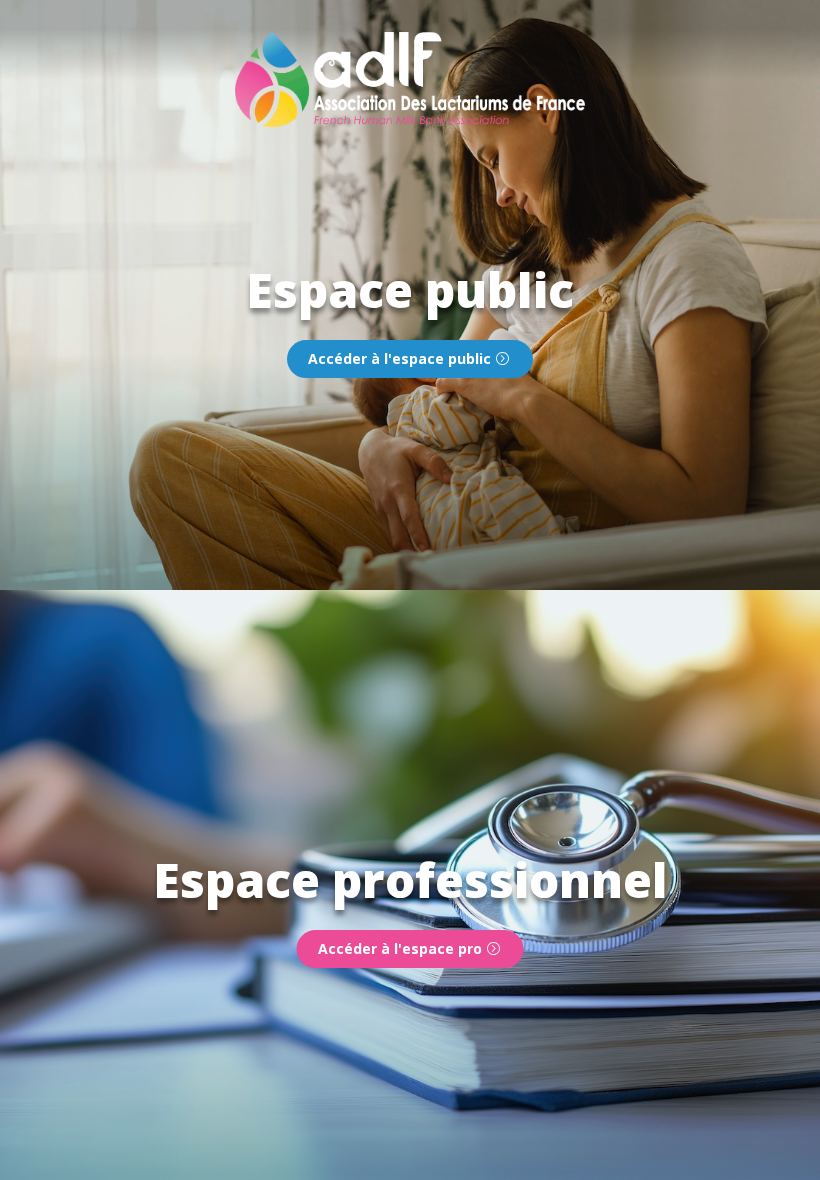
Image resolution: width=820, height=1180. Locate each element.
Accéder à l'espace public (399, 358)
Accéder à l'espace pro (400, 948)
